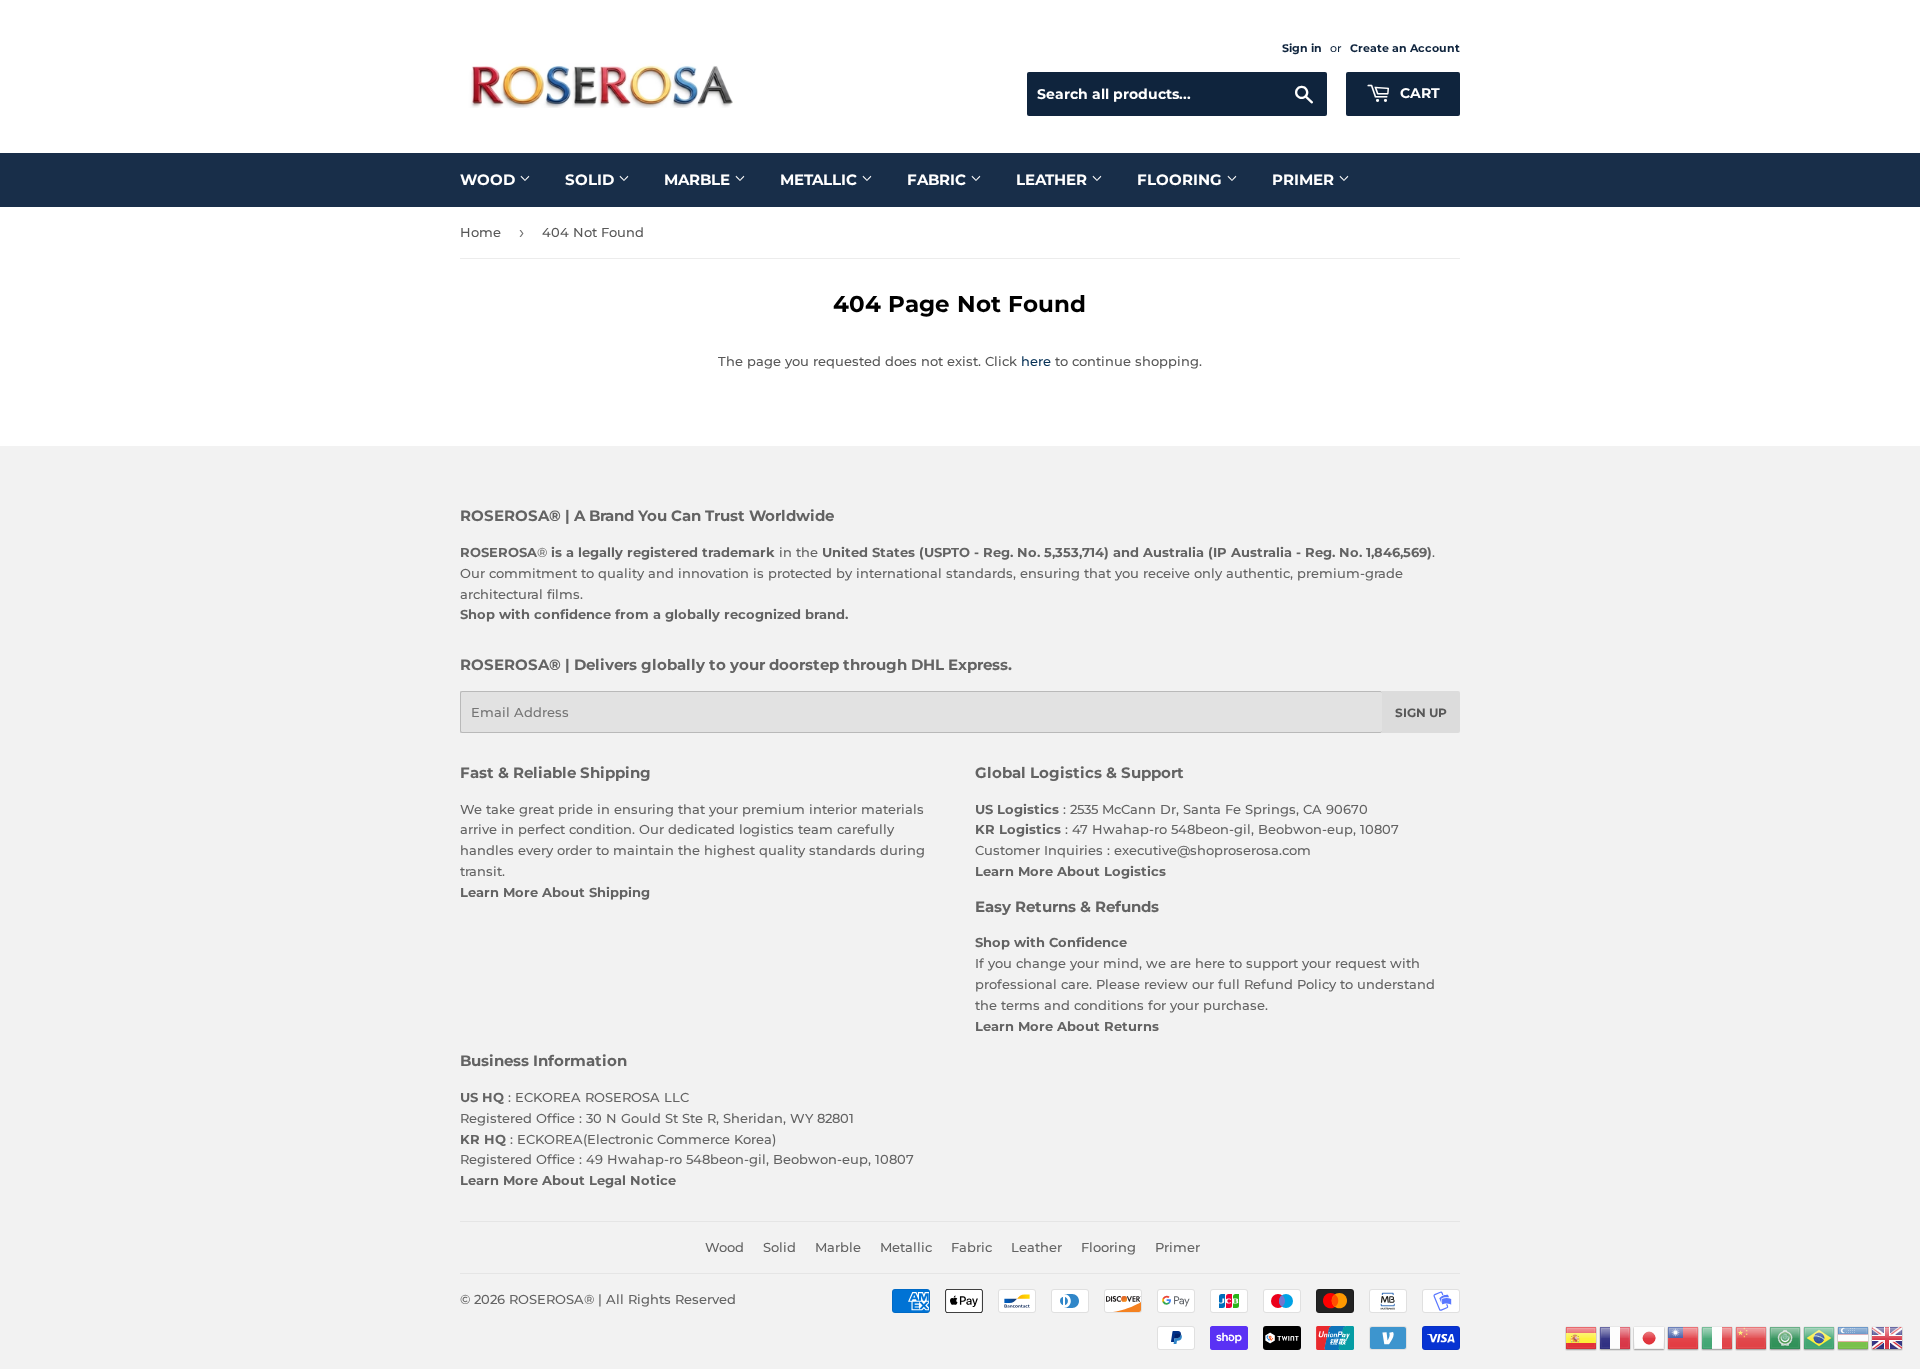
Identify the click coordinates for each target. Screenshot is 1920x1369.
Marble (699, 179)
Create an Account (1405, 48)
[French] (1616, 1336)
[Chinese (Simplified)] (1752, 1336)
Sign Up (1421, 712)
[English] (1888, 1336)
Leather (1053, 179)
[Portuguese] (1820, 1336)
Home (480, 232)
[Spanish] (1582, 1336)
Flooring (1181, 179)
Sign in (1302, 48)
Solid (591, 179)
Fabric (938, 179)
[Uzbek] (1854, 1336)
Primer (1305, 179)
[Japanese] (1650, 1336)
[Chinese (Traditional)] (1684, 1336)
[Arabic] (1786, 1336)
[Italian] (1718, 1336)
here (1036, 361)
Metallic (820, 179)
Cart (1418, 93)
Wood (489, 179)
